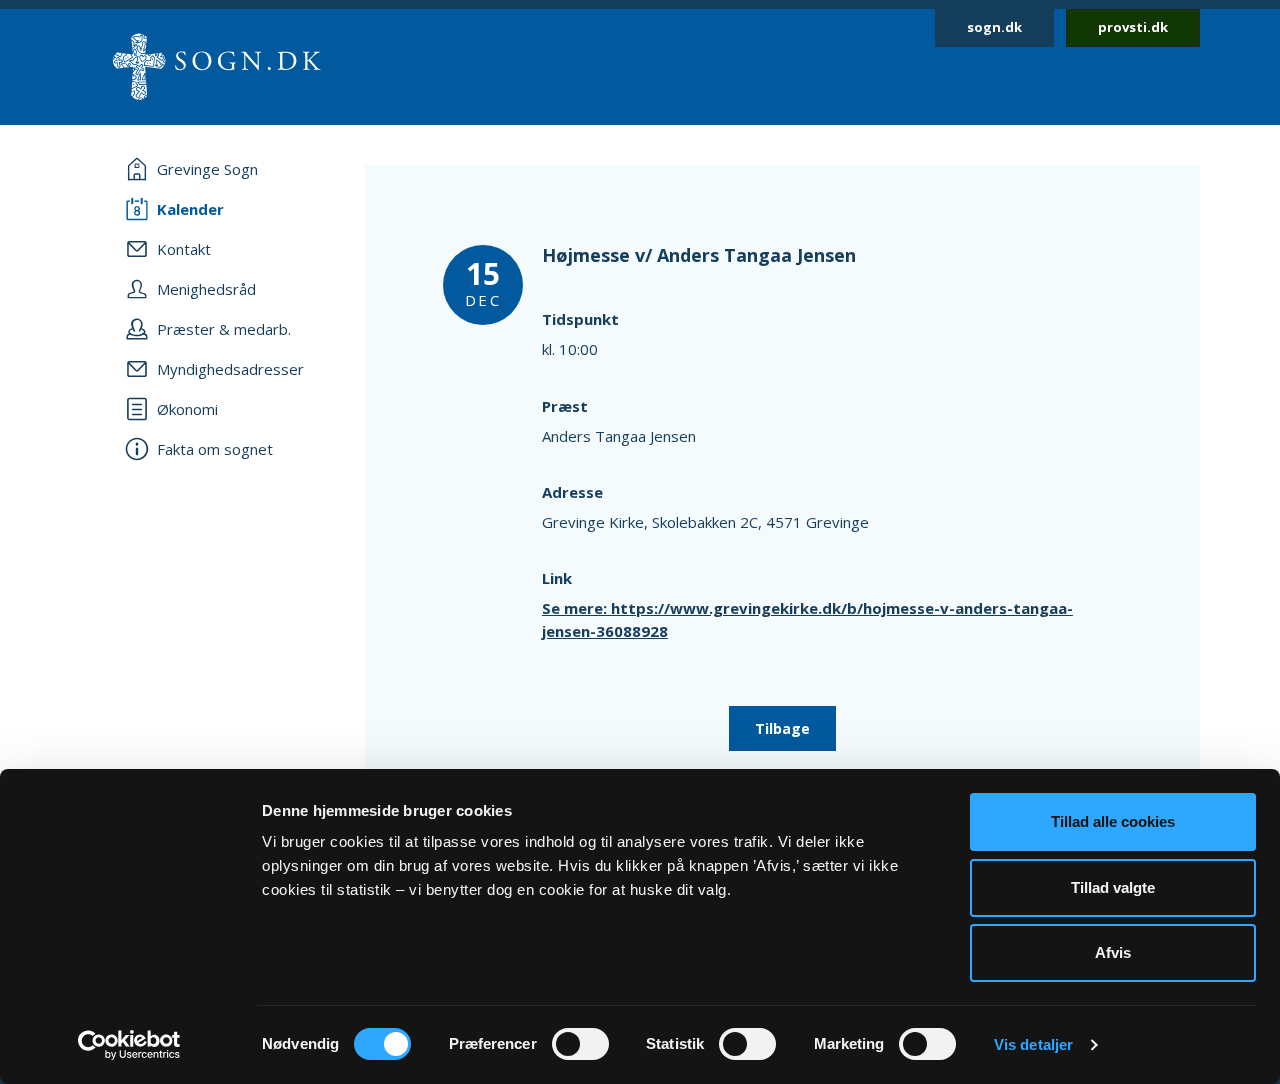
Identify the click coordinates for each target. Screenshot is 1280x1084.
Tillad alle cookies (1113, 821)
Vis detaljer (1033, 1044)
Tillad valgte (1113, 887)
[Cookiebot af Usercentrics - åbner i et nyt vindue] (129, 1045)
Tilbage (782, 728)
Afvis (1113, 952)
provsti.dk (1133, 27)
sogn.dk (994, 27)
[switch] (580, 1044)
